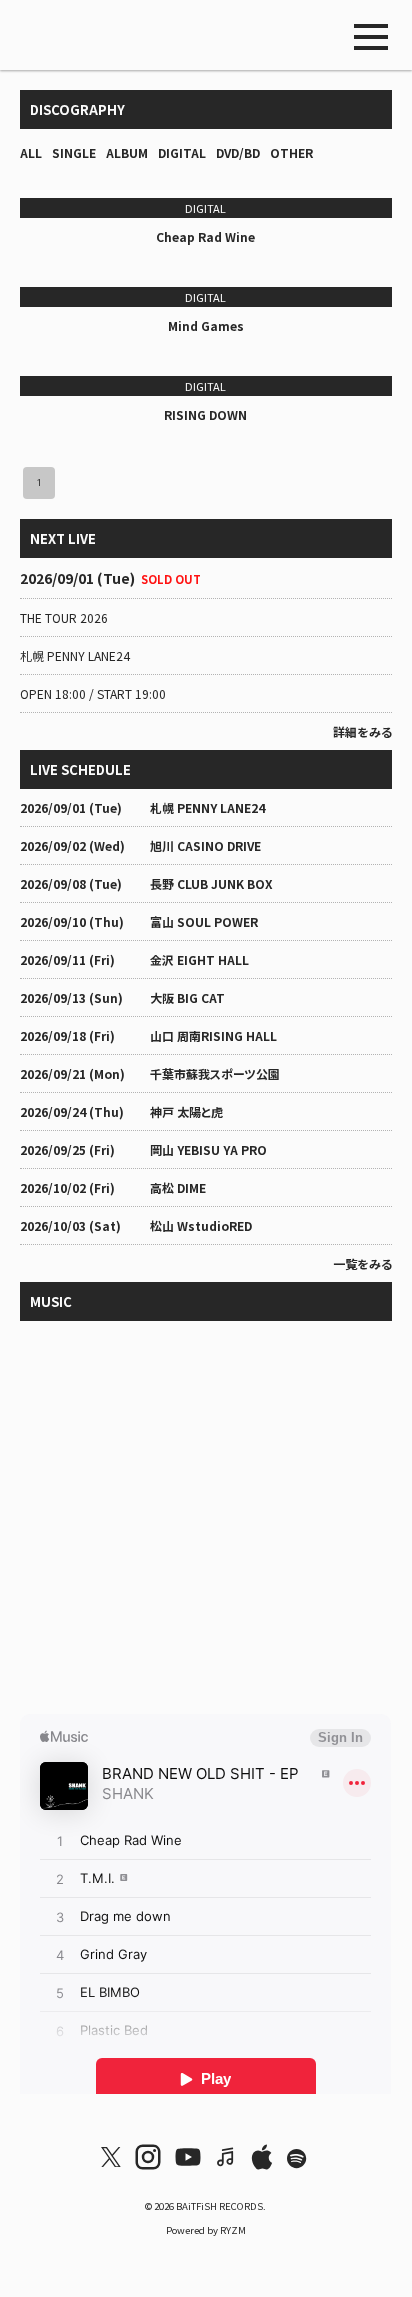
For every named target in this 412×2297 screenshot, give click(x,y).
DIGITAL (182, 152)
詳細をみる (362, 731)
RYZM (233, 2230)
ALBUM (127, 152)
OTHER (291, 152)
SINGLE (74, 152)
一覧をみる (362, 1263)
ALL (31, 152)
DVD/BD (238, 152)
